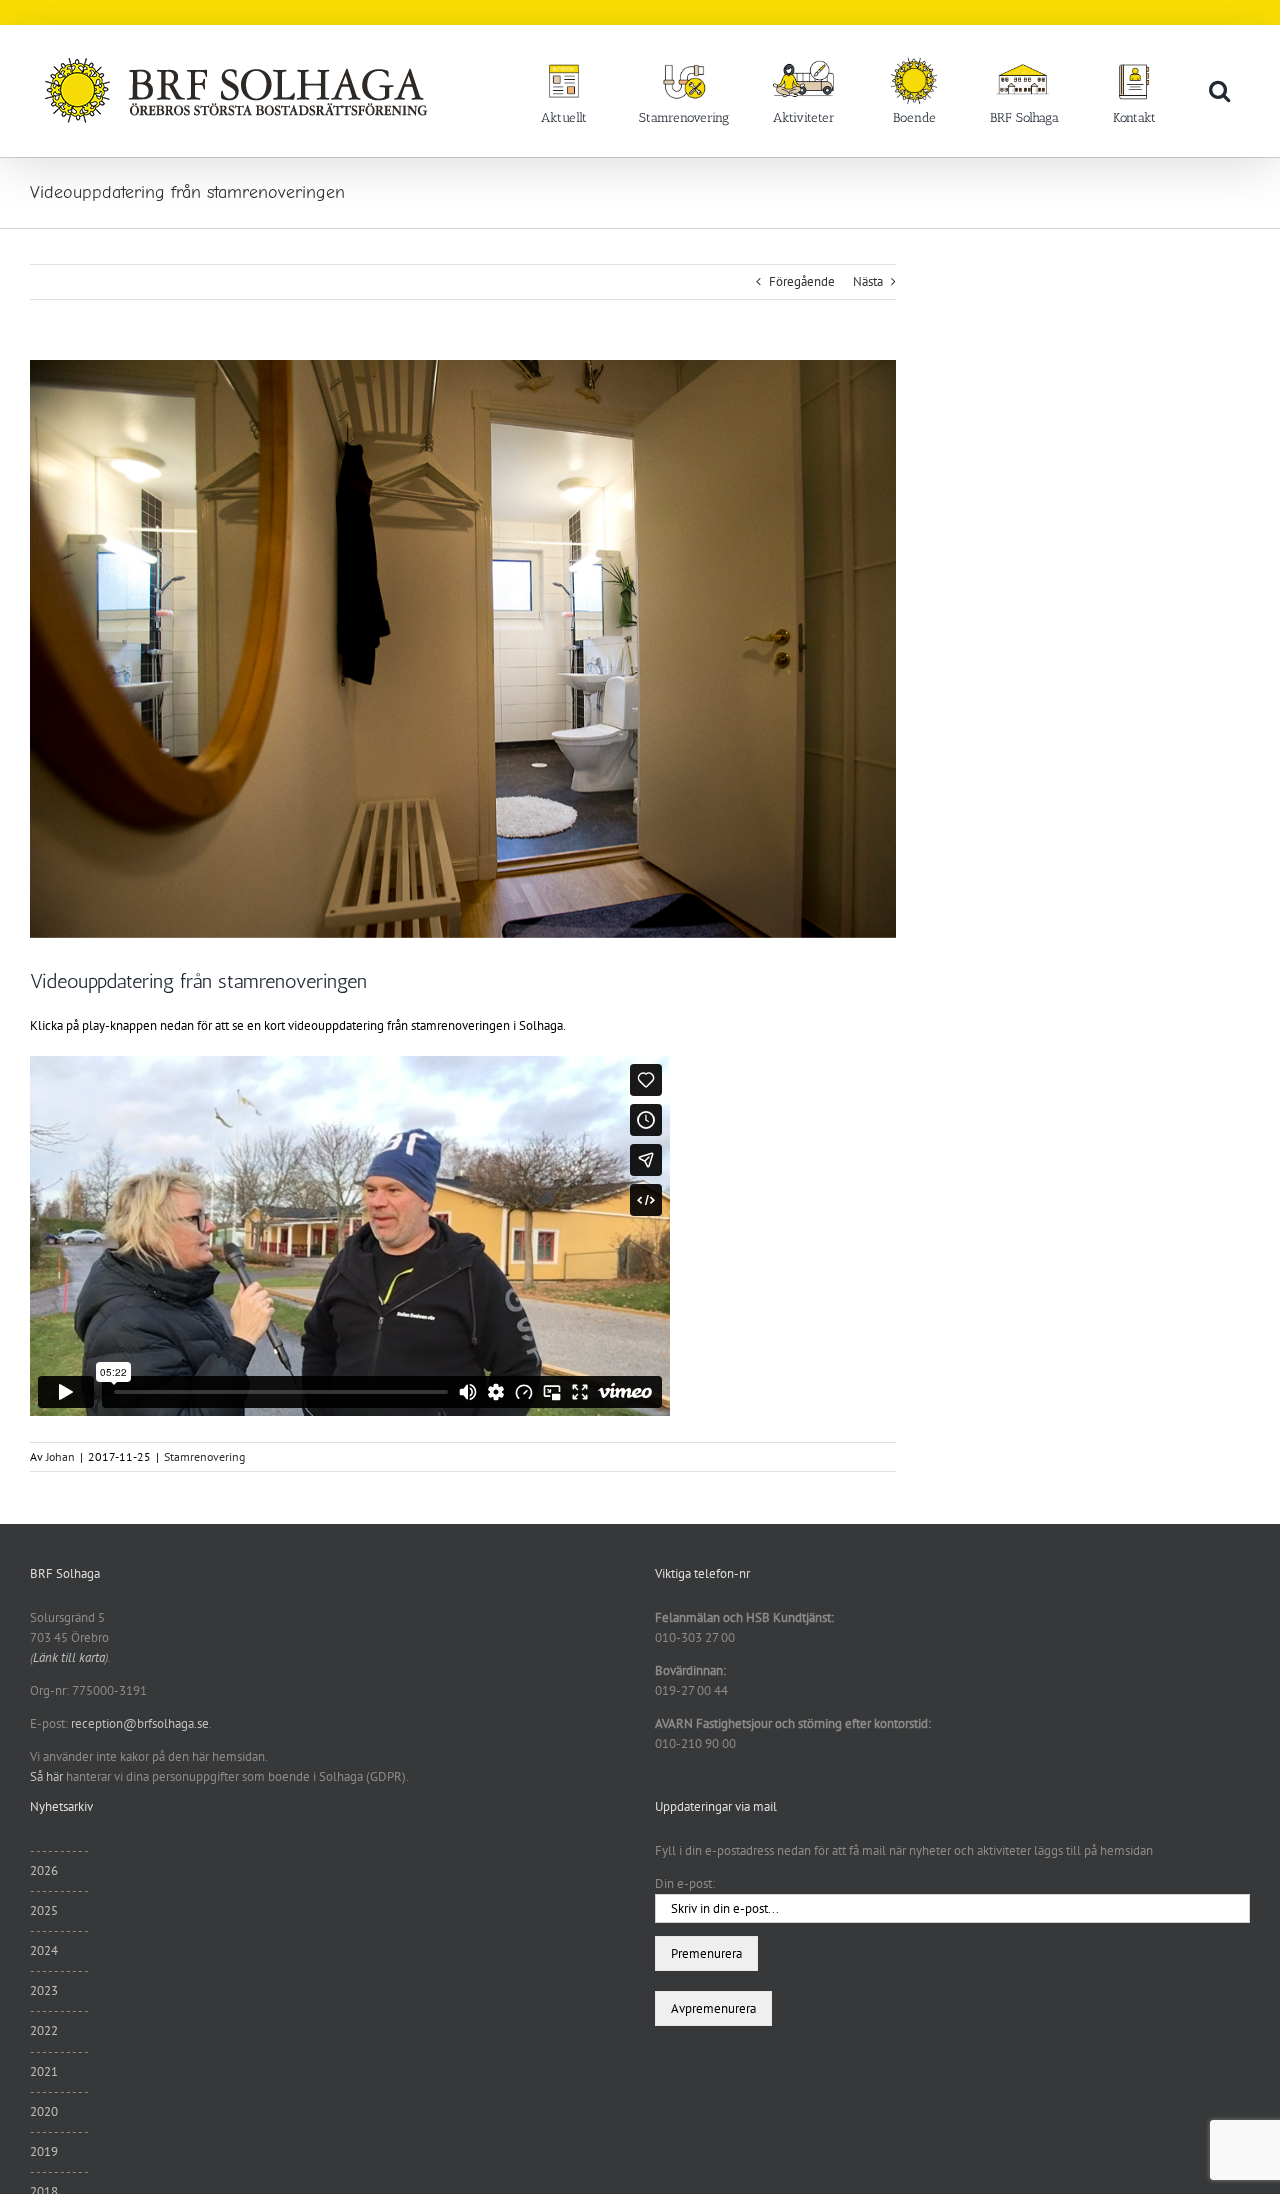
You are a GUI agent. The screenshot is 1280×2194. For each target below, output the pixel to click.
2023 (44, 1990)
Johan (60, 1456)
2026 (44, 1870)
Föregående (802, 281)
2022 (44, 2030)
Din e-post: (685, 1883)
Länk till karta (69, 1657)
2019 (44, 2151)
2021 (44, 2071)
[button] (1219, 90)
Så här (46, 1776)
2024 (44, 1950)
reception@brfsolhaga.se (140, 1723)
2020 (44, 2111)
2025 (44, 1910)
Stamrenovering (204, 1456)
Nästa (868, 281)
